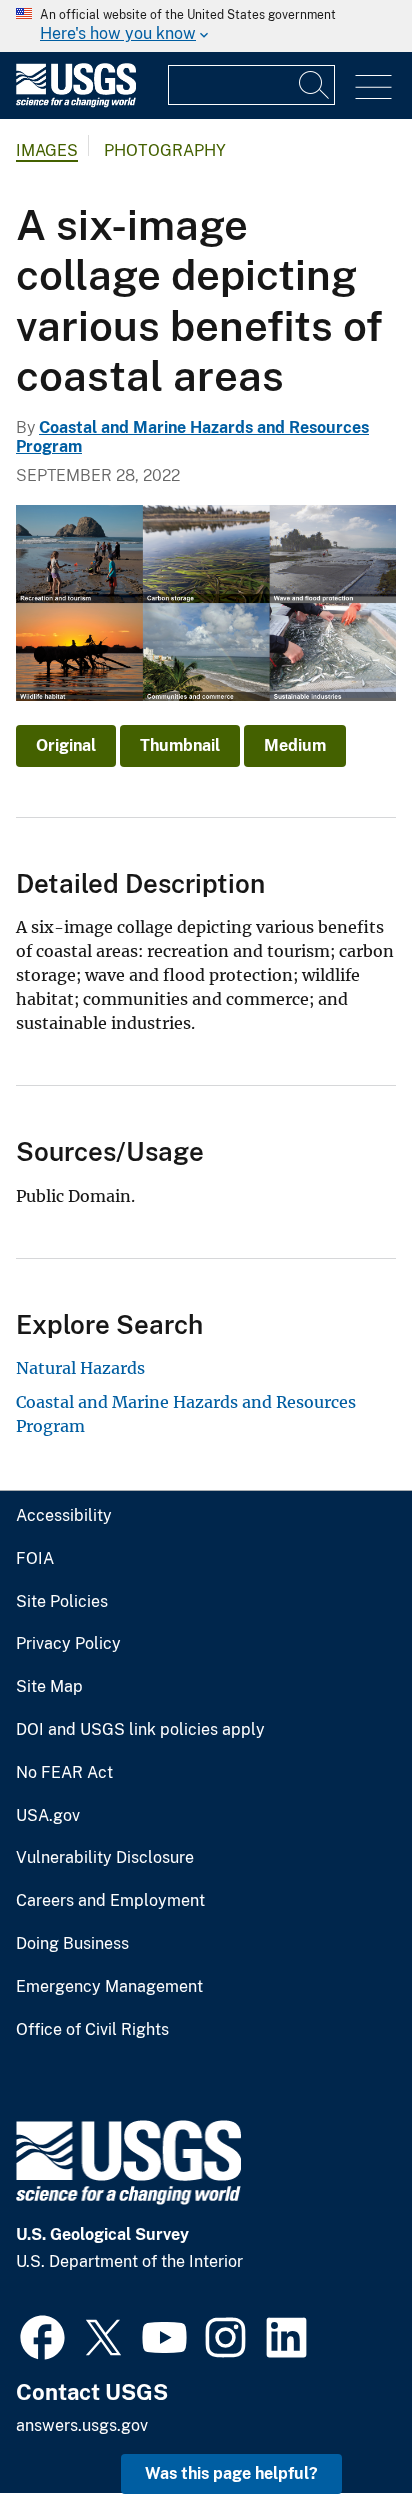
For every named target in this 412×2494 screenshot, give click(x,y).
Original (66, 745)
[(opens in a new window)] (42, 2335)
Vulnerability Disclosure (105, 1858)
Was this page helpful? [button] (231, 2473)
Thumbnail (180, 745)
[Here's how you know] (206, 26)
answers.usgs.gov (82, 2425)
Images (47, 150)
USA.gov (48, 1816)
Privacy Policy (68, 1644)
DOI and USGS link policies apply (140, 1730)
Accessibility (64, 1516)
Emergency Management (109, 1987)
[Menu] (373, 87)
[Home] (76, 102)
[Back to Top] (339, 2421)
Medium (295, 745)
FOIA (35, 1559)
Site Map (49, 1687)
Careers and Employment (110, 1901)
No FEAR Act (64, 1773)
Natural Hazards (80, 1368)
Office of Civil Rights (92, 2030)
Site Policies (62, 1602)
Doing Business (72, 1944)
